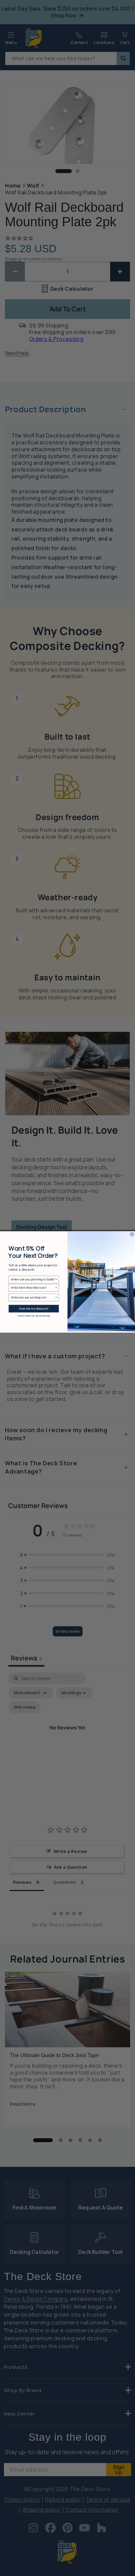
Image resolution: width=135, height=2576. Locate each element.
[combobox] (33, 1279)
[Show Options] (56, 1279)
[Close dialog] (132, 1234)
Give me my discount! (34, 1309)
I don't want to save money (34, 1316)
